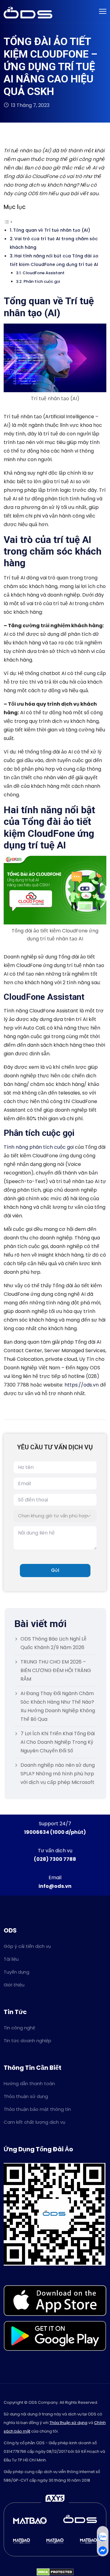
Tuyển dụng (16, 1972)
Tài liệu (11, 1959)
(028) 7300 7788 (55, 1859)
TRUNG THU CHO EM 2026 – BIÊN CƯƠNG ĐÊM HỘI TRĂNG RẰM (56, 1670)
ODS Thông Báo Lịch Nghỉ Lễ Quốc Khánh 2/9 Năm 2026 (53, 1643)
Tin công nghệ (19, 2028)
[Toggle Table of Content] (8, 221)
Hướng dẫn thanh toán (29, 2083)
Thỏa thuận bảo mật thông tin (37, 2109)
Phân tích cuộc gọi (42, 281)
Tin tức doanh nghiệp (28, 2041)
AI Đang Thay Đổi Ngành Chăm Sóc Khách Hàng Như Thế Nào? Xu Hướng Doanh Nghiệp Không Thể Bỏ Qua (58, 1706)
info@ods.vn (55, 1886)
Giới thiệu (14, 1985)
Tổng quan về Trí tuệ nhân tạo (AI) (52, 230)
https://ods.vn (82, 1385)
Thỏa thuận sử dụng (26, 2096)
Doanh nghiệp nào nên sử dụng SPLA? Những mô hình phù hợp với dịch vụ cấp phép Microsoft (58, 1774)
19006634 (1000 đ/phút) (55, 1832)
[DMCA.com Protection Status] (55, 2572)
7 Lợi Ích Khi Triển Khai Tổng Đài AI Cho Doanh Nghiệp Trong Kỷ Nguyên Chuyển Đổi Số (58, 1742)
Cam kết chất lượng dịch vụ (34, 2122)
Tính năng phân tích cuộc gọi (39, 1147)
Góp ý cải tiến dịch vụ (27, 1946)
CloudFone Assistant (44, 273)
